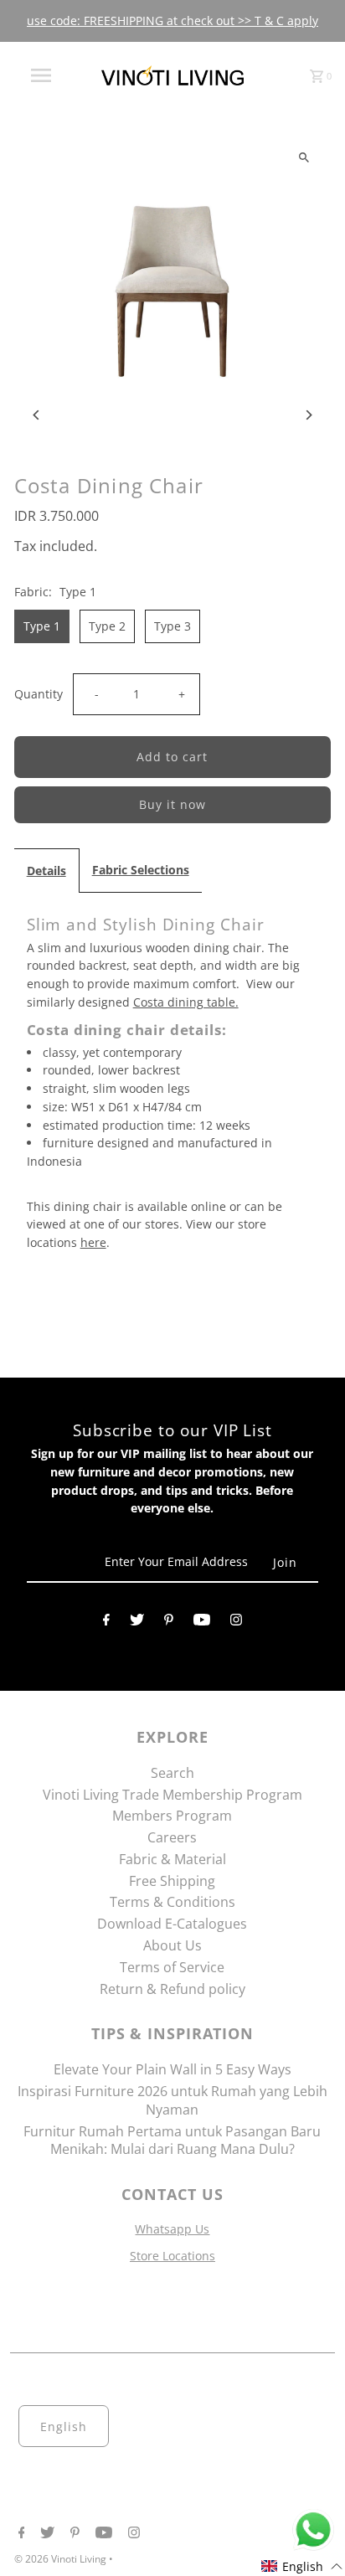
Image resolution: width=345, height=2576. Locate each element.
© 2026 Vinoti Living (62, 2559)
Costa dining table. (186, 1002)
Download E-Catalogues (172, 1924)
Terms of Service (172, 1967)
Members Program (172, 1816)
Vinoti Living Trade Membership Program (172, 1795)
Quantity (39, 694)
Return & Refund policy (172, 1989)
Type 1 (42, 626)
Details (46, 871)
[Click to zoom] (304, 157)
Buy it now (172, 804)
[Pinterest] (169, 1623)
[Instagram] (236, 1623)
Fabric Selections (141, 870)
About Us (172, 1945)
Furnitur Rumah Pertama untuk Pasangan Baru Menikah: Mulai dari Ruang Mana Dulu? (172, 2141)
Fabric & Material (172, 1859)
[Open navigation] (43, 75)
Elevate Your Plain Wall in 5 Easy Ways (172, 2069)
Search (172, 1773)
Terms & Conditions (172, 1902)
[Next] (308, 415)
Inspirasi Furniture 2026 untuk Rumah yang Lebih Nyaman (172, 2100)
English (64, 2427)
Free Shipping (172, 1881)
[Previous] (37, 415)
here (93, 1242)
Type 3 (172, 626)
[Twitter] (137, 1623)
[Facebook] (106, 1623)
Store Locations (172, 2256)
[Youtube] (202, 1623)
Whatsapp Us (172, 2229)
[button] (302, 2566)
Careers (172, 1837)
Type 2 (107, 626)
